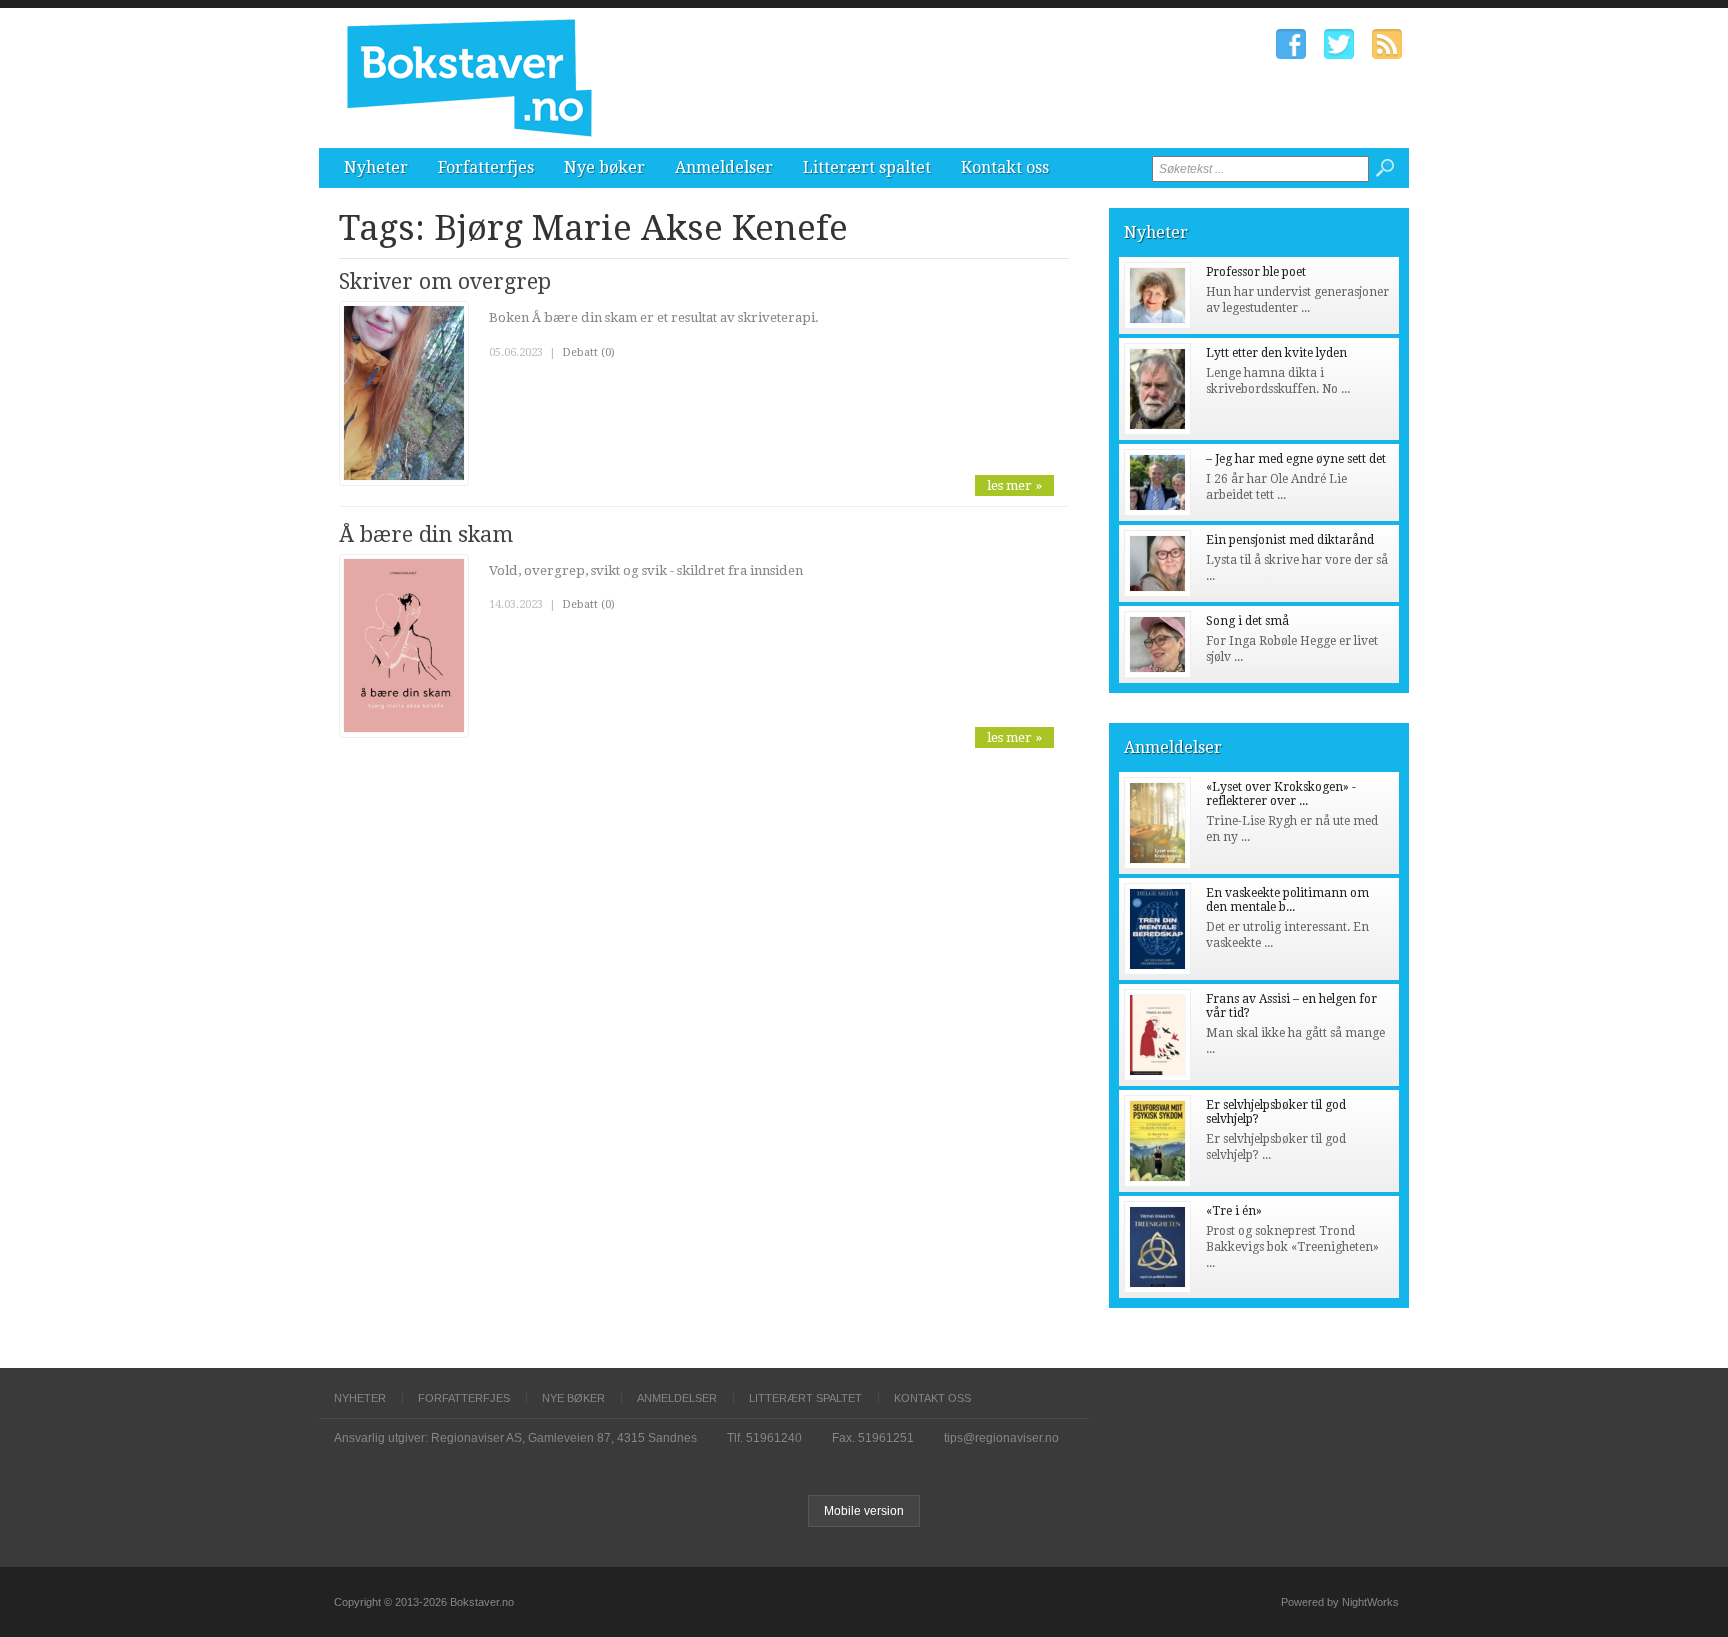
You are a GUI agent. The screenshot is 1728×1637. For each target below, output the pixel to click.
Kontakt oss (1005, 167)
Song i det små (1247, 621)
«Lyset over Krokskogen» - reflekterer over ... (1281, 794)
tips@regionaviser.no (1001, 1438)
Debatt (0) (588, 352)
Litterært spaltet (867, 167)
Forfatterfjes (486, 167)
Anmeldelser (724, 167)
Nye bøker (604, 167)
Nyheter (376, 167)
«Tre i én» (1234, 1211)
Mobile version (864, 1511)
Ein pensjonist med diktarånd (1290, 540)
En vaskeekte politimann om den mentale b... (1287, 900)
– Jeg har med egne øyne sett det (1296, 459)
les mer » (1014, 485)
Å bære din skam (426, 534)
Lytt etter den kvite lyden (1276, 353)
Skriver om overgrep (445, 281)
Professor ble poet (1256, 272)
